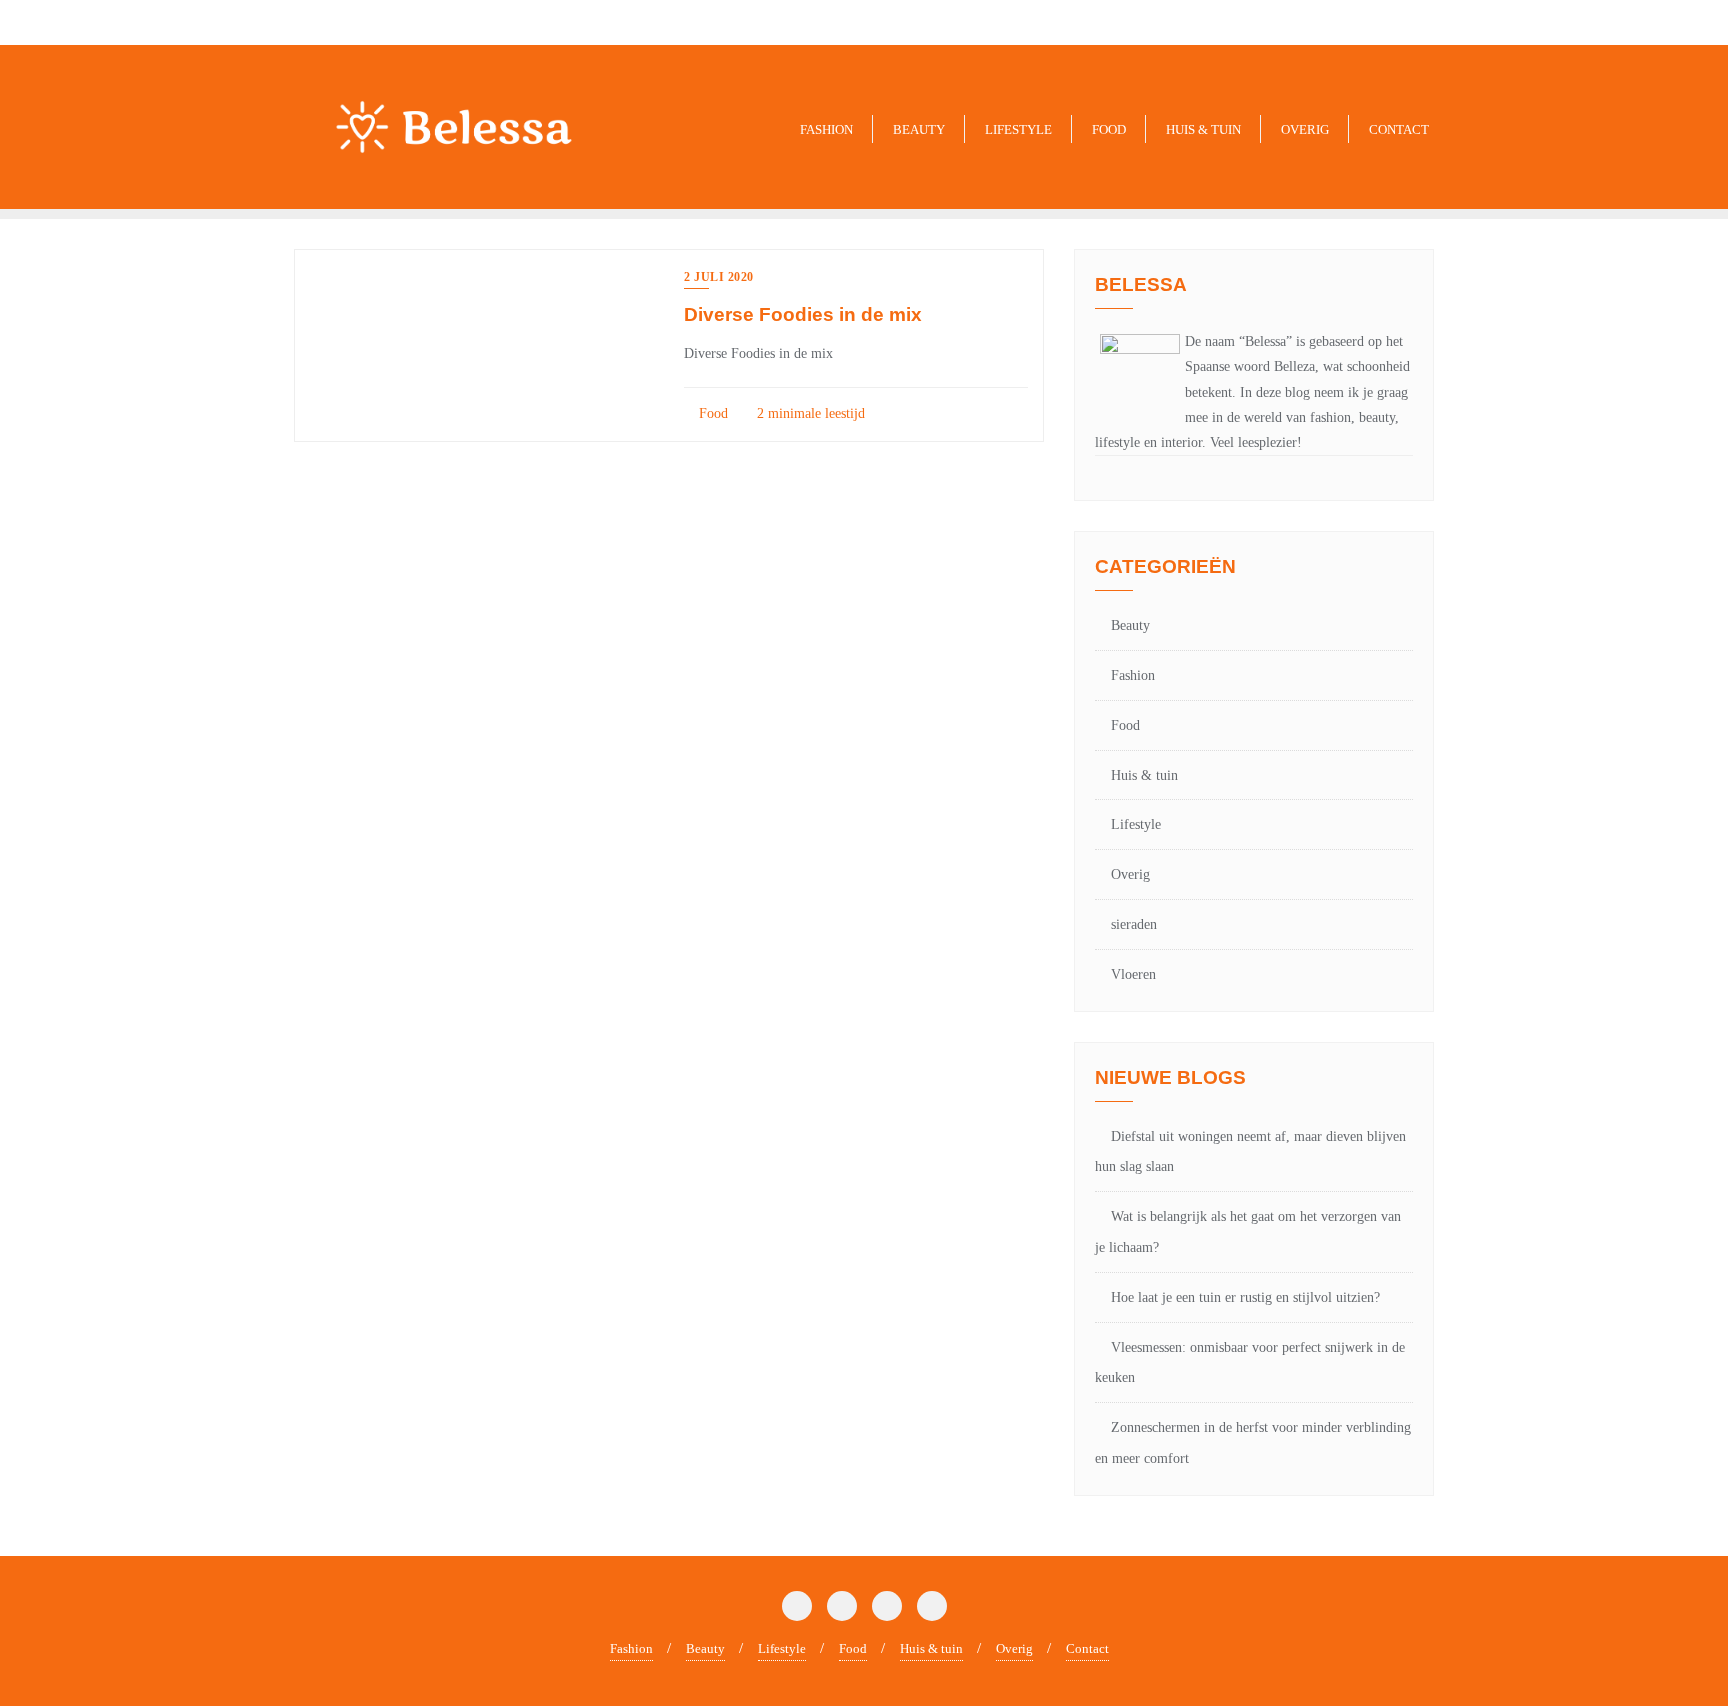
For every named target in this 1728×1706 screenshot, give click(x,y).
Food (711, 413)
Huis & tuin (1144, 775)
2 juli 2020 (719, 277)
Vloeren (1133, 974)
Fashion (1133, 675)
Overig (1130, 874)
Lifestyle (1136, 824)
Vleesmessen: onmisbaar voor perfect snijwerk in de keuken (1250, 1363)
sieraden (1134, 924)
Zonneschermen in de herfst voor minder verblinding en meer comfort (1253, 1443)
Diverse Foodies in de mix (803, 314)
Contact (1087, 1648)
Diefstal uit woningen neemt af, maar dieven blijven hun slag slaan (1250, 1152)
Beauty (1130, 625)
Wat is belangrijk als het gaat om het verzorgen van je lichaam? (1248, 1232)
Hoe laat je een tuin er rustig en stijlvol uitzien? (1245, 1297)
